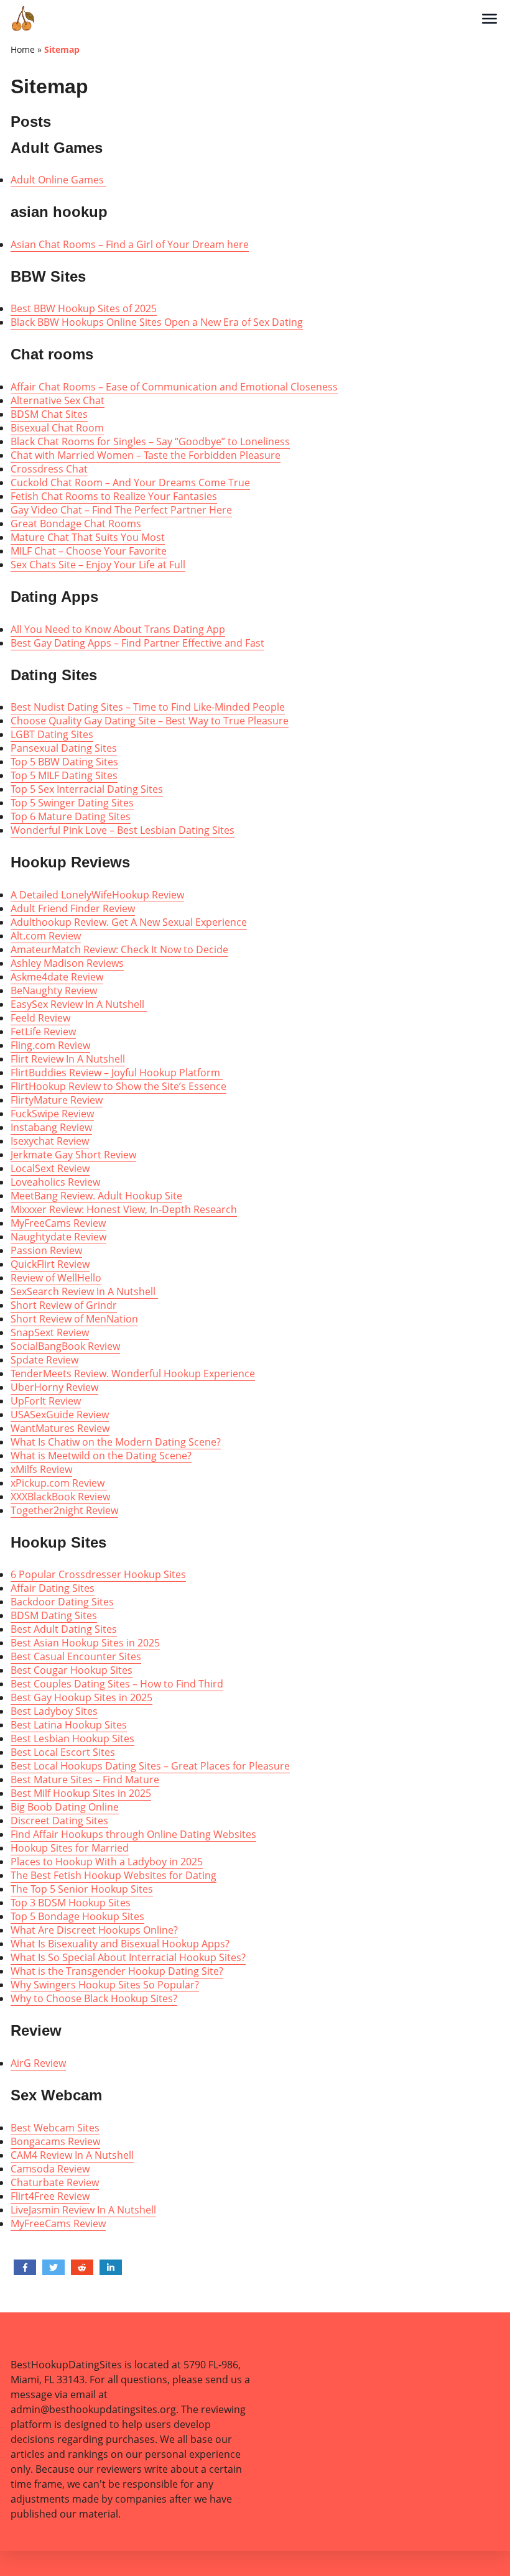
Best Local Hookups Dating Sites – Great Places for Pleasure (150, 1766)
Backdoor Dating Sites (62, 1602)
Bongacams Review (55, 2141)
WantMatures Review (60, 1428)
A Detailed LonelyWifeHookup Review (97, 895)
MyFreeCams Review (58, 1223)
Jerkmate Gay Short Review (73, 1155)
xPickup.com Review (59, 1483)
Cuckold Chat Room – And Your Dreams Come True (130, 482)
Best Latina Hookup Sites (69, 1725)
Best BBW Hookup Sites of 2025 (84, 308)
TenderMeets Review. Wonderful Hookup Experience (133, 1373)
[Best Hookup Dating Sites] (245, 19)
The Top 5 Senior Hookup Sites (82, 1889)
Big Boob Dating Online (65, 1807)
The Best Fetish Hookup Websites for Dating (114, 1875)
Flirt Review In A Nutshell (68, 1059)
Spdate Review (44, 1360)
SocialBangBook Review (65, 1346)
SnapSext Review (50, 1332)
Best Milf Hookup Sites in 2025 (81, 1793)
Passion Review (46, 1250)
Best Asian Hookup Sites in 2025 (85, 1643)
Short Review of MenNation (74, 1319)
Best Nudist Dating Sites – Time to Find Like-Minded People (148, 707)
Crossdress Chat (49, 469)
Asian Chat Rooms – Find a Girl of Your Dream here (130, 244)
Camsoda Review (50, 2169)
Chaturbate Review (55, 2182)
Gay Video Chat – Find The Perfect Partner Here (121, 510)
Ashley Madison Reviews (67, 963)
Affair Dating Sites (53, 1588)
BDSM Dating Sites (54, 1615)
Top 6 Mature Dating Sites (71, 816)
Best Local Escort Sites (63, 1752)
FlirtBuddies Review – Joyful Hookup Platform (117, 1073)
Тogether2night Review (64, 1510)
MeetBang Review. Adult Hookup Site (96, 1196)
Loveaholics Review (55, 1182)
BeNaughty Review (54, 990)
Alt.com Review (46, 936)
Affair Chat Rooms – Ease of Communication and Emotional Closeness (174, 387)
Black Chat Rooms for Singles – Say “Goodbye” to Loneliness (150, 441)
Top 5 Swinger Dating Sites (72, 803)
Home (23, 49)
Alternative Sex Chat (58, 400)
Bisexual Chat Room (57, 428)
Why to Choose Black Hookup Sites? (94, 1998)
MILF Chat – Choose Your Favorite (89, 551)
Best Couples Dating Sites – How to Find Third (117, 1684)
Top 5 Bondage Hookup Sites (77, 1916)
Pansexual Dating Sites (64, 748)
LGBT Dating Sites (52, 734)
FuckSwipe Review (52, 1114)
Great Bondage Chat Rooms (76, 524)
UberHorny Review (54, 1387)
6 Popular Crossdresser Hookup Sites (98, 1574)
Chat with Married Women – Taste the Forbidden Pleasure (146, 455)
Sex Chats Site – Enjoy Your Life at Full (98, 565)
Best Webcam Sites (55, 2128)
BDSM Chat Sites (49, 414)
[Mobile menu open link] (489, 19)
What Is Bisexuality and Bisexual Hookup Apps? (120, 1944)
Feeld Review (40, 1018)
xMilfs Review (41, 1469)
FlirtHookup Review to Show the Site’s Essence (118, 1086)
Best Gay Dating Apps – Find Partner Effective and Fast (137, 643)
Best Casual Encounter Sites (76, 1656)
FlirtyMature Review (57, 1100)
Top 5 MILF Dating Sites (64, 775)
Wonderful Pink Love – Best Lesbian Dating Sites (123, 830)
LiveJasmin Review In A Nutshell (83, 2210)
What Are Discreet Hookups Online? (94, 1930)
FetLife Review (43, 1032)
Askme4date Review (57, 977)
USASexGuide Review (60, 1415)
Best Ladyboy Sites (54, 1711)
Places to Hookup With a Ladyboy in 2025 (107, 1862)
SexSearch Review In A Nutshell (84, 1291)
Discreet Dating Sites (59, 1821)
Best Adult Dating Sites (64, 1629)
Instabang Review (51, 1127)
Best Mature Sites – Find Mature (85, 1780)
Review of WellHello (56, 1278)
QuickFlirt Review (50, 1264)
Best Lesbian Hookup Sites (72, 1738)
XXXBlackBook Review (60, 1497)
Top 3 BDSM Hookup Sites (71, 1903)
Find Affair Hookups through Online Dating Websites (133, 1834)
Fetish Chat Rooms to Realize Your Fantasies (114, 496)
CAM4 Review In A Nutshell (72, 2155)
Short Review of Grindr (64, 1305)
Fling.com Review (50, 1045)
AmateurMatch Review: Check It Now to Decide (119, 949)
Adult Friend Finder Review (73, 908)
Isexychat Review (50, 1141)
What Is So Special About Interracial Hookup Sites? (128, 1957)
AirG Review (38, 2063)
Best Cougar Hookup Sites (72, 1670)
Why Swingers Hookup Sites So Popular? (105, 1985)
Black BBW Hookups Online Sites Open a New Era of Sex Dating (157, 322)
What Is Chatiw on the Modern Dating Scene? (116, 1442)
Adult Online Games (58, 180)
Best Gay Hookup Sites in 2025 (81, 1697)
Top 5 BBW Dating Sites (64, 762)
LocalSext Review (50, 1168)
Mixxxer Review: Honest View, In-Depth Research (124, 1209)
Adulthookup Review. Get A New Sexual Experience (129, 922)
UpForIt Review (46, 1401)
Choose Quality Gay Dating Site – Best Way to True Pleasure (150, 721)
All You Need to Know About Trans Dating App (118, 629)
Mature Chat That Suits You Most (88, 537)
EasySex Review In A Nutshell (79, 1004)
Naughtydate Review (58, 1237)
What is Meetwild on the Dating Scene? (101, 1456)
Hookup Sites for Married (70, 1848)
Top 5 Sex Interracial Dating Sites (87, 789)
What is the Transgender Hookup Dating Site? (117, 1971)
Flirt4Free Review (50, 2196)
